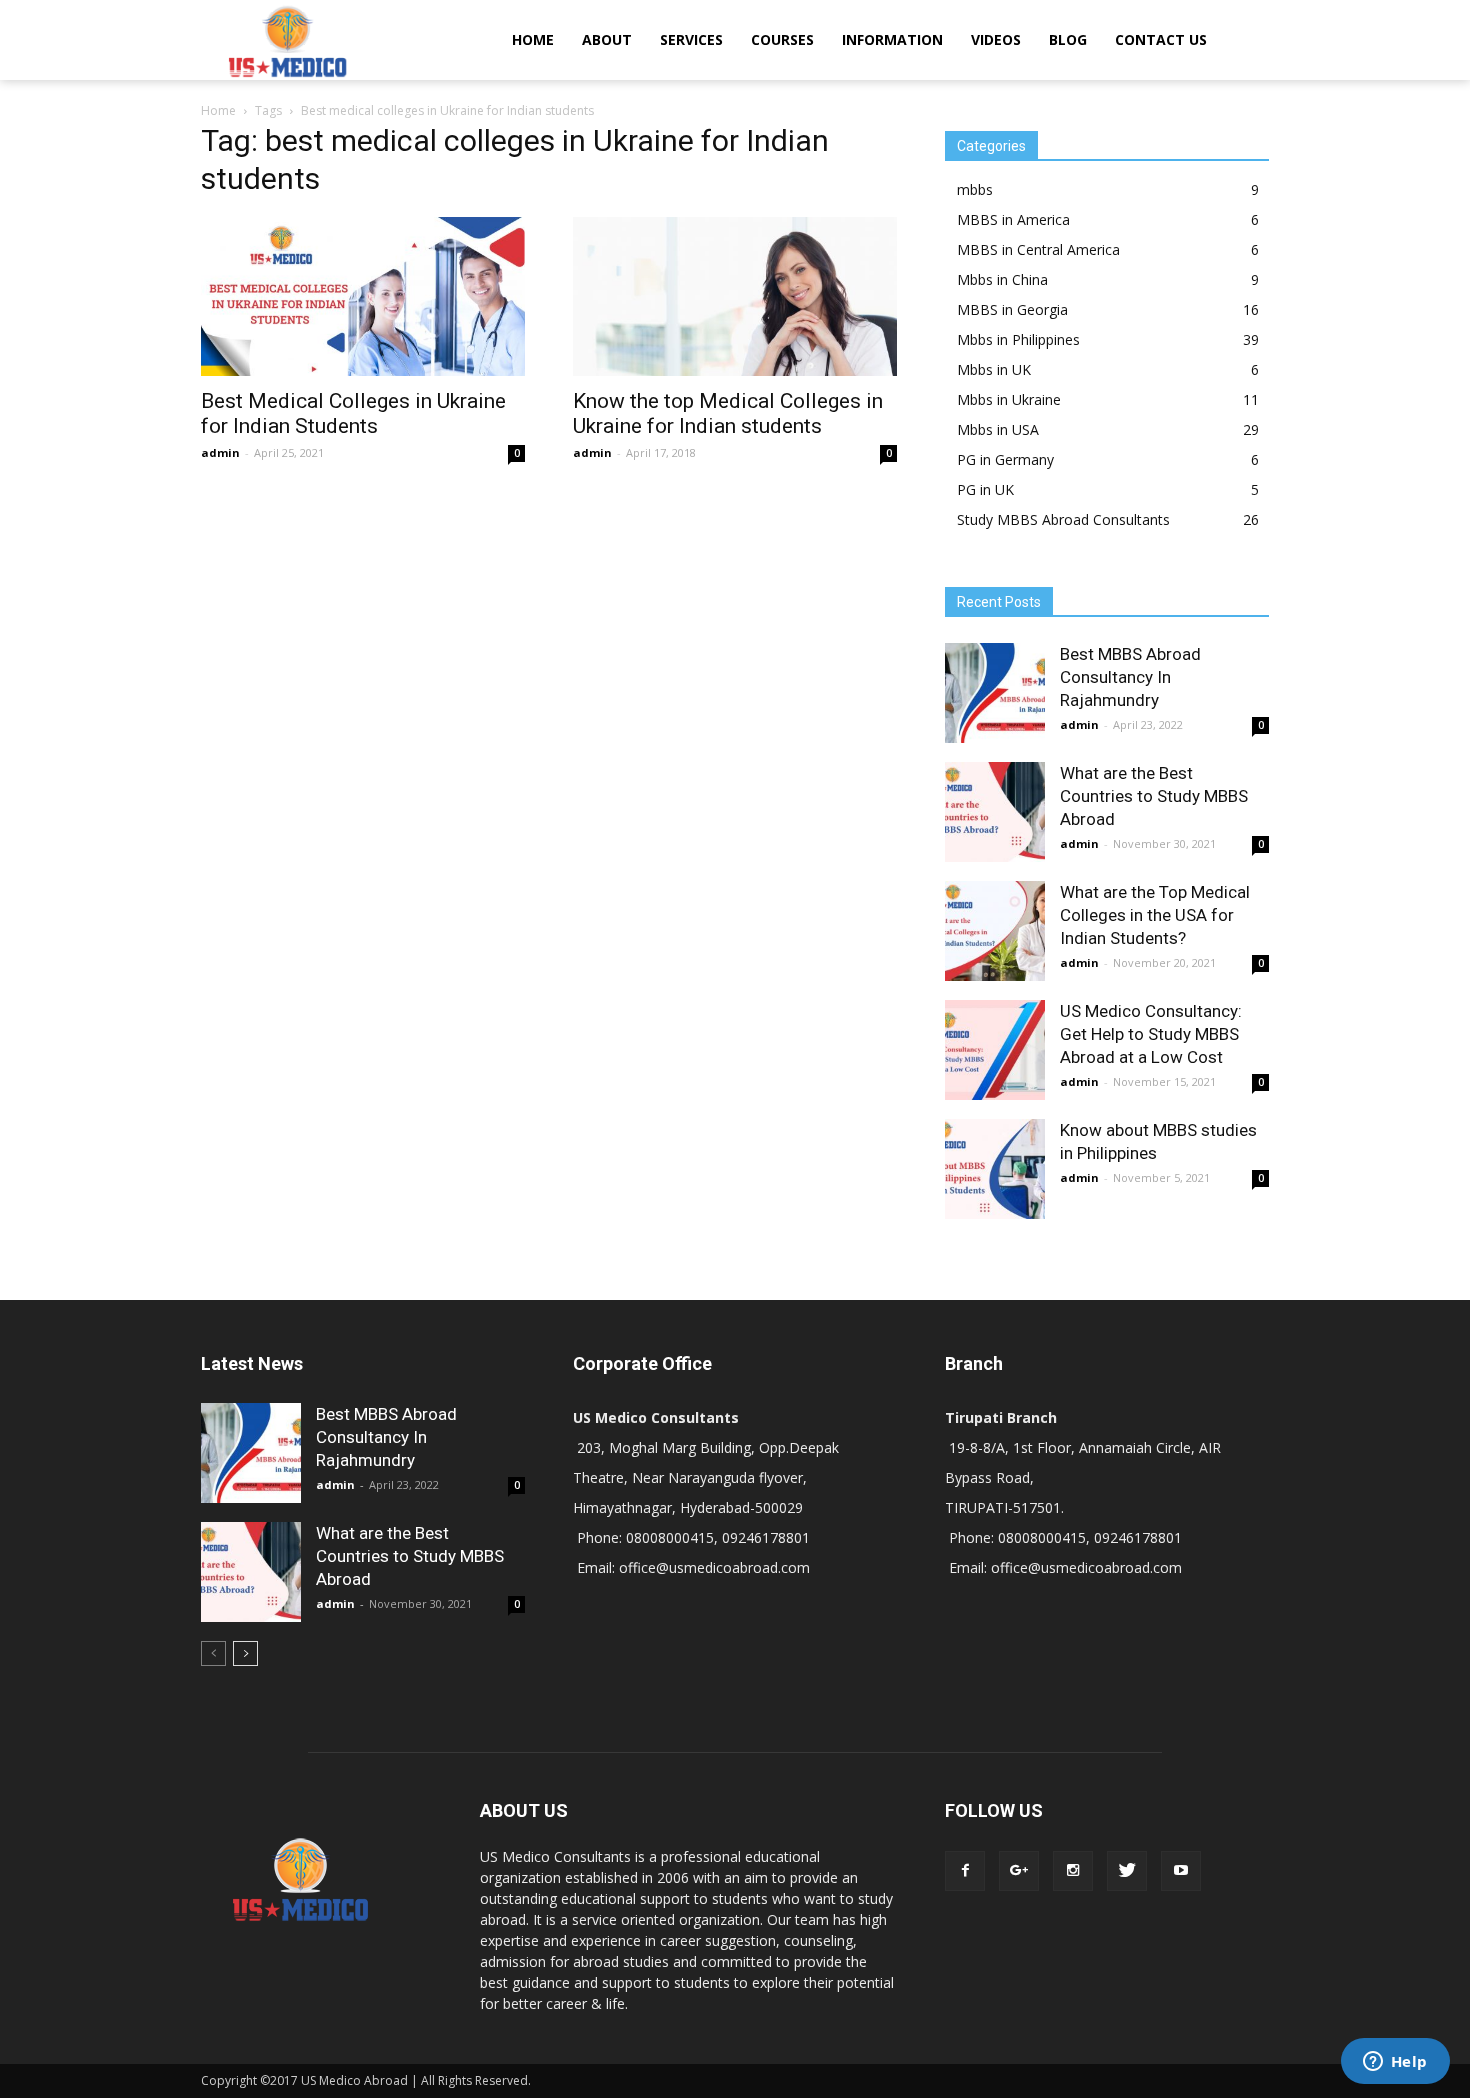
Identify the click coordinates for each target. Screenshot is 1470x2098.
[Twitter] (1127, 1871)
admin (220, 452)
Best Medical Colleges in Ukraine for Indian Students (353, 413)
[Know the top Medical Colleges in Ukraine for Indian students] (735, 296)
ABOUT (607, 39)
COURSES (782, 39)
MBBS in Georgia (1012, 309)
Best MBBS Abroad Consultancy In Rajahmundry (1130, 677)
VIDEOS (996, 39)
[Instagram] (1073, 1871)
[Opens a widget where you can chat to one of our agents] (1395, 2063)
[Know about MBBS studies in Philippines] (995, 1169)
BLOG (1068, 39)
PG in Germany (1005, 459)
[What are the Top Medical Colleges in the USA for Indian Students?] (995, 931)
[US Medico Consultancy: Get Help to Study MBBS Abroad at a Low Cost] (995, 1050)
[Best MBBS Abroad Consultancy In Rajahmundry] (995, 693)
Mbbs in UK (994, 369)
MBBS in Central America (1038, 249)
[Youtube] (1181, 1871)
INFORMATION (892, 39)
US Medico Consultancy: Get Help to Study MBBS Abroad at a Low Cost (1151, 1034)
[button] (1245, 40)
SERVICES (691, 39)
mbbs (975, 189)
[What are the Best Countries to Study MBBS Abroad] (995, 812)
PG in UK (985, 489)
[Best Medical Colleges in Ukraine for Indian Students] (363, 296)
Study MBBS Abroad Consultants (1063, 519)
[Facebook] (965, 1871)
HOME (533, 39)
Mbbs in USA (998, 429)
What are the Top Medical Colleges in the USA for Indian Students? (1155, 915)
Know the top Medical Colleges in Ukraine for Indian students (728, 413)
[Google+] (1019, 1871)
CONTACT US (1161, 39)
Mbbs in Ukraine (1009, 399)
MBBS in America (1013, 219)
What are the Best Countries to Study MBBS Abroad (1154, 796)
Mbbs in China (1002, 279)
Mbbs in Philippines (1018, 339)
